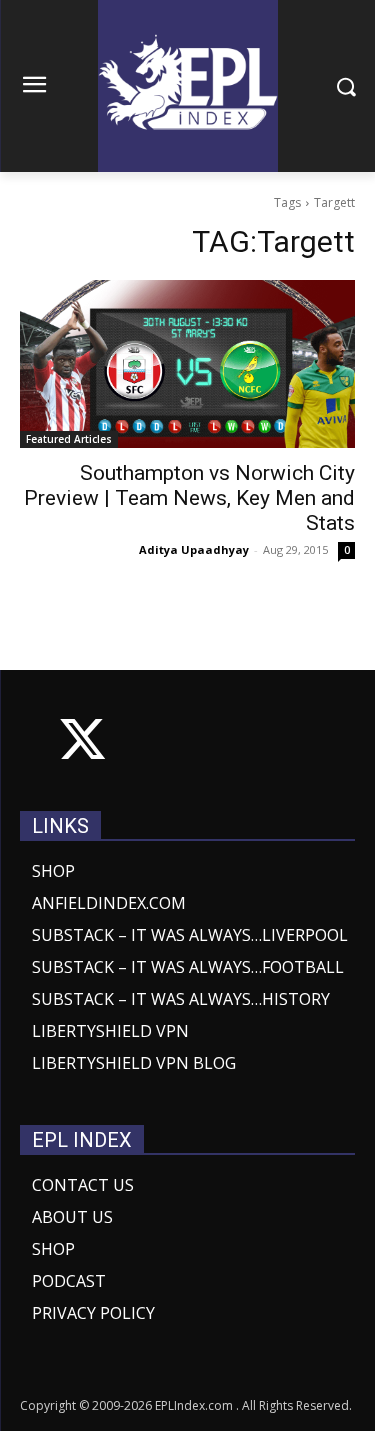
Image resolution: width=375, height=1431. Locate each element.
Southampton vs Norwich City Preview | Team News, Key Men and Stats (189, 498)
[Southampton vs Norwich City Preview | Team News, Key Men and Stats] (187, 364)
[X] (82, 743)
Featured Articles (69, 439)
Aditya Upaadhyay (194, 549)
